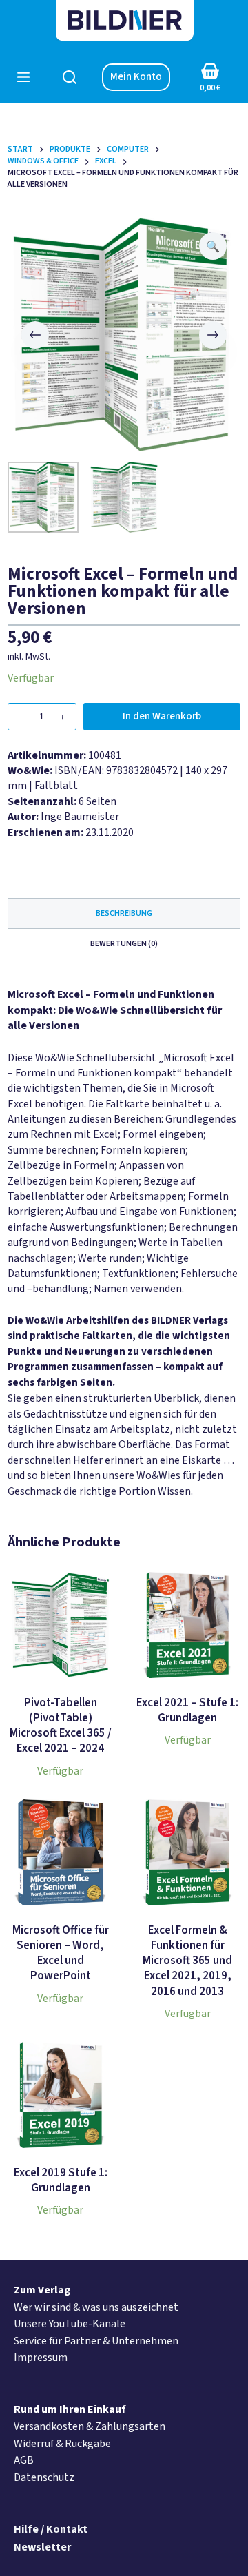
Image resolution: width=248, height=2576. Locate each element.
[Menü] (23, 77)
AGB (24, 2460)
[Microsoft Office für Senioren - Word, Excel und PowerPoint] (61, 1852)
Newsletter (42, 2547)
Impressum (41, 2358)
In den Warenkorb (162, 716)
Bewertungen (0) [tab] (124, 944)
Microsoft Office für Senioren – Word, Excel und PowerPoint (61, 1953)
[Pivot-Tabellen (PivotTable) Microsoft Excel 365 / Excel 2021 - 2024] (61, 1625)
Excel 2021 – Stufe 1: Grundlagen (187, 1710)
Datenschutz (44, 2477)
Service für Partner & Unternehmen (96, 2341)
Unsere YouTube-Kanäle (70, 2324)
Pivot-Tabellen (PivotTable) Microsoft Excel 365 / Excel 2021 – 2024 (61, 1726)
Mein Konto (136, 77)
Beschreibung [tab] (124, 913)
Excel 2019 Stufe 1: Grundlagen (61, 2180)
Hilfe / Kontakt (51, 2529)
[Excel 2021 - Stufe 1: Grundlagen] (187, 1625)
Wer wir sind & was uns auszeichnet (96, 2307)
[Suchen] (70, 77)
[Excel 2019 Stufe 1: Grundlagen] (61, 2095)
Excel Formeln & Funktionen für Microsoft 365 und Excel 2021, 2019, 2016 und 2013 (187, 1961)
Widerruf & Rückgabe (62, 2444)
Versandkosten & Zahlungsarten (90, 2426)
